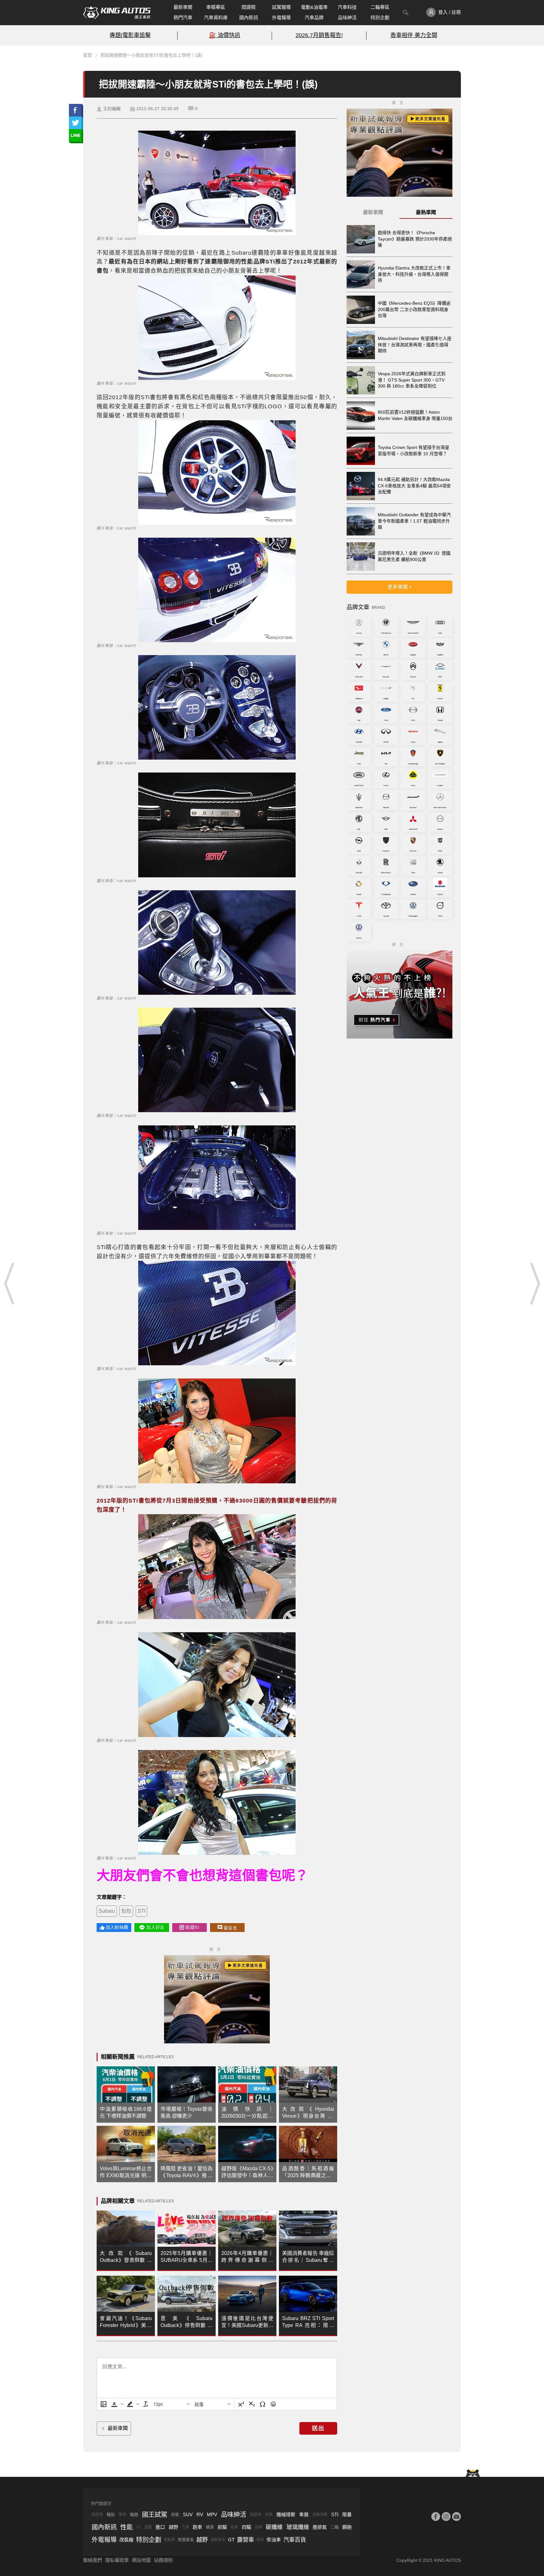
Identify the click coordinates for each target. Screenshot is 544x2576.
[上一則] (9, 1283)
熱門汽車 (183, 17)
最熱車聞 (426, 212)
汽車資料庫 (216, 17)
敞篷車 (97, 2515)
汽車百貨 (295, 2540)
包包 (126, 1911)
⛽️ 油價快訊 (225, 35)
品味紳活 (347, 17)
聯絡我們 (93, 2560)
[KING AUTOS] (117, 13)
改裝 (175, 2514)
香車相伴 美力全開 (414, 35)
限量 (347, 2514)
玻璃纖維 (298, 2527)
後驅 (234, 2527)
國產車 (256, 2515)
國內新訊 (249, 17)
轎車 (210, 2527)
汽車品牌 (314, 17)
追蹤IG (192, 1927)
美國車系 (186, 2540)
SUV (188, 2514)
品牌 (258, 2527)
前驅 (222, 2527)
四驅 (246, 2527)
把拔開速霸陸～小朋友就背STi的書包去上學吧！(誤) (151, 55)
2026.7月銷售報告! (319, 35)
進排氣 (320, 2527)
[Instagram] (446, 2517)
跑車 (197, 2527)
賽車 (122, 2515)
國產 (148, 2527)
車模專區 (216, 7)
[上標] (241, 2404)
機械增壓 (286, 2514)
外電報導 (281, 17)
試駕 (269, 2515)
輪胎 (111, 2514)
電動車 (169, 2540)
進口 (160, 2527)
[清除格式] (146, 2404)
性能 (127, 2527)
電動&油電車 (314, 7)
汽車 (185, 2527)
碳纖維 (274, 2527)
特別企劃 (380, 17)
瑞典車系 (218, 2540)
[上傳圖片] (104, 2404)
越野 (173, 2527)
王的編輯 (112, 109)
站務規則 (163, 2560)
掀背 (260, 2540)
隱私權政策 (117, 2560)
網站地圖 (141, 2560)
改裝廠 (126, 2540)
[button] (117, 2404)
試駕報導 (281, 7)
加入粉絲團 (117, 1927)
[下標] (252, 2404)
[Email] (456, 2517)
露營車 (246, 2540)
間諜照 (249, 7)
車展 (304, 2514)
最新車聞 (183, 7)
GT (231, 2540)
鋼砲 (347, 2527)
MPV (212, 2514)
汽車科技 (347, 7)
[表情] (273, 2404)
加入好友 (155, 1927)
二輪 (335, 2527)
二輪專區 (380, 7)
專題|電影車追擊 (130, 35)
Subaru (107, 1911)
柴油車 (274, 2540)
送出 (318, 2428)
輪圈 (134, 2514)
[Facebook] (436, 2517)
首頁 (88, 55)
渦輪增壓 (320, 2515)
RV (200, 2514)
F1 (139, 2527)
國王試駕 (155, 2515)
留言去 (230, 1928)
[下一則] (535, 1283)
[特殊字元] (263, 2404)
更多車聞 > (400, 587)
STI (142, 1911)
